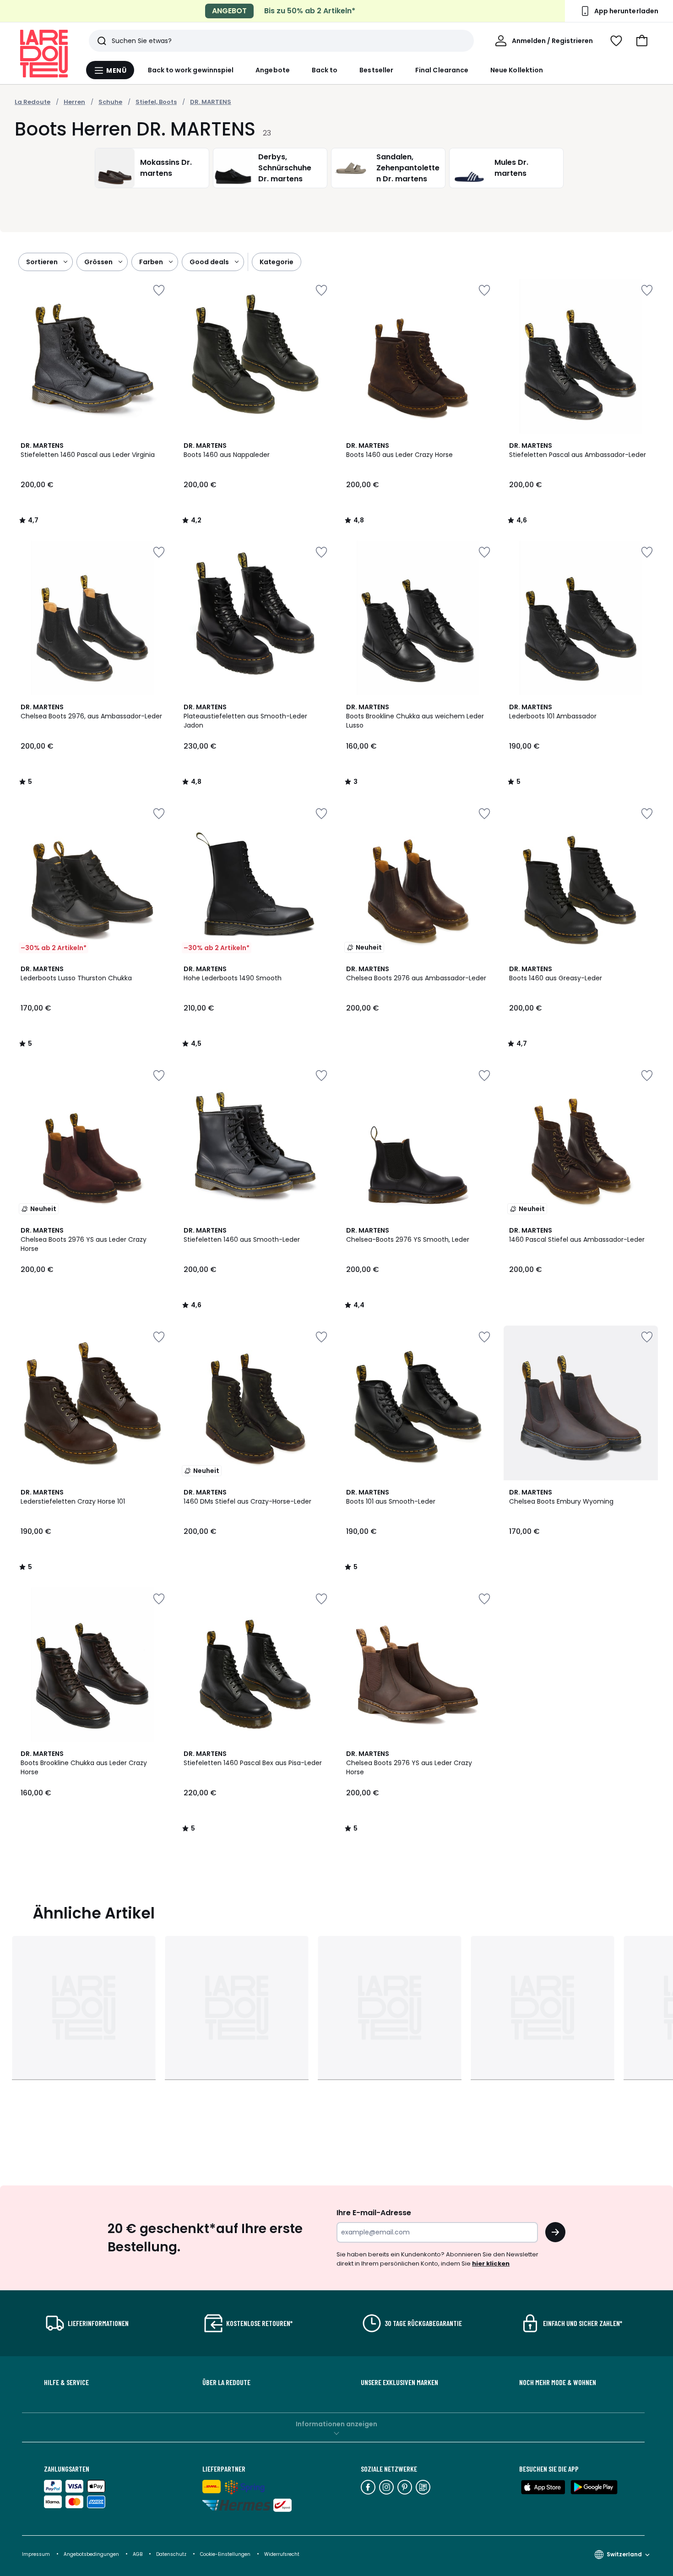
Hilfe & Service (66, 2382)
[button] (642, 41)
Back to (325, 70)
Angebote (273, 70)
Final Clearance (442, 70)
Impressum (36, 2554)
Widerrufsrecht (282, 2554)
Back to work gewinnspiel (191, 70)
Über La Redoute (226, 2382)
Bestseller (376, 70)
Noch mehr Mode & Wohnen (558, 2382)
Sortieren (42, 262)
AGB (138, 2554)
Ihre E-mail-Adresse (374, 2213)
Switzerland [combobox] (624, 2554)
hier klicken (491, 2264)
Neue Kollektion (517, 70)
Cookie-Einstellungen (226, 2554)
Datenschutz (172, 2554)
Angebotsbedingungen (91, 2554)
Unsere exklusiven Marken (399, 2382)
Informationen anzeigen (336, 2424)
